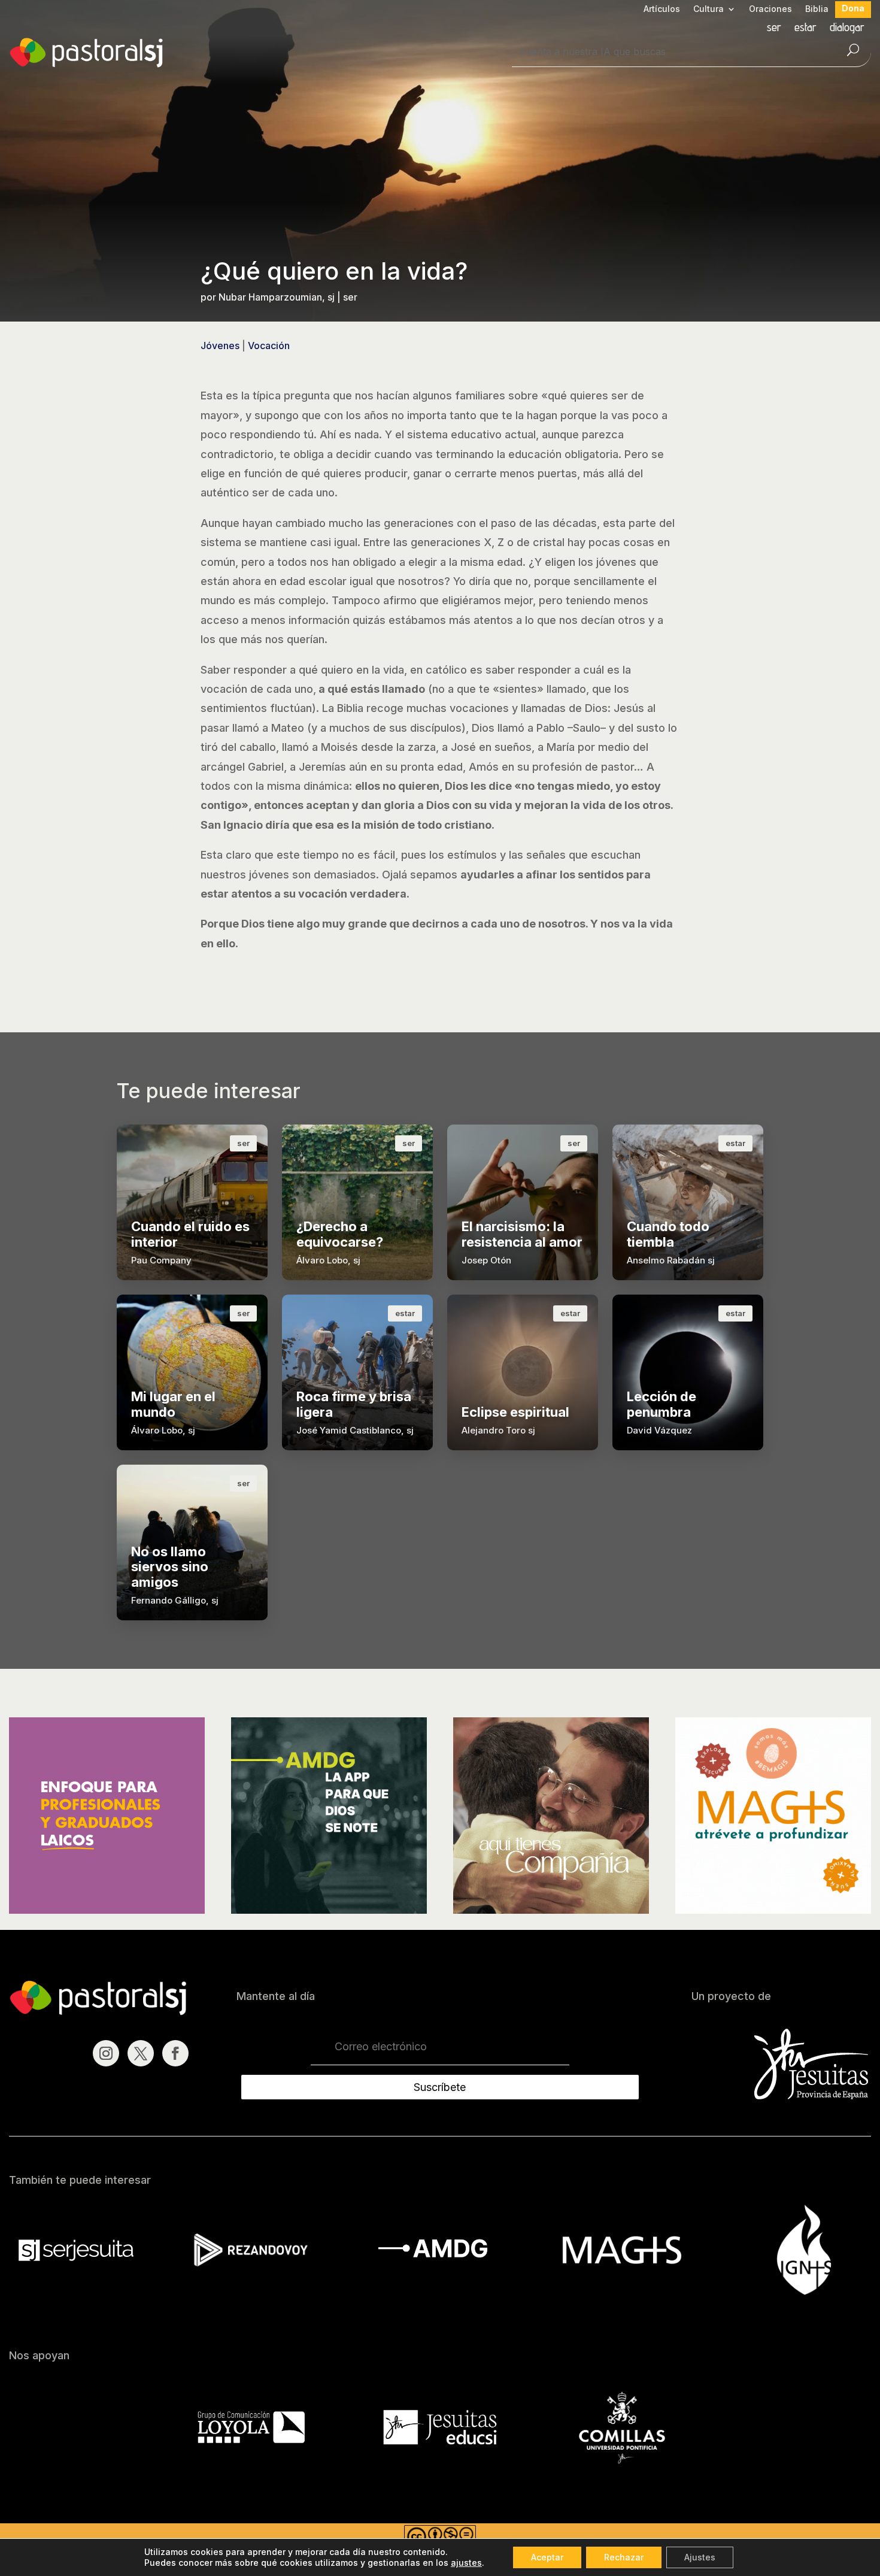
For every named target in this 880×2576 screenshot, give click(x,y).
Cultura (708, 9)
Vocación (269, 346)
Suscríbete (440, 2087)
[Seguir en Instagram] (106, 2053)
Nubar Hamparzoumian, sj (277, 297)
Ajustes (700, 2557)
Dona (853, 9)
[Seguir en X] (141, 2053)
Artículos (662, 9)
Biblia (817, 9)
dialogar (847, 28)
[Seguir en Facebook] (175, 2053)
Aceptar (547, 2557)
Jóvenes (220, 346)
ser (774, 28)
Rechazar (624, 2557)
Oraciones (770, 9)
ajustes (466, 2563)
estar (805, 28)
